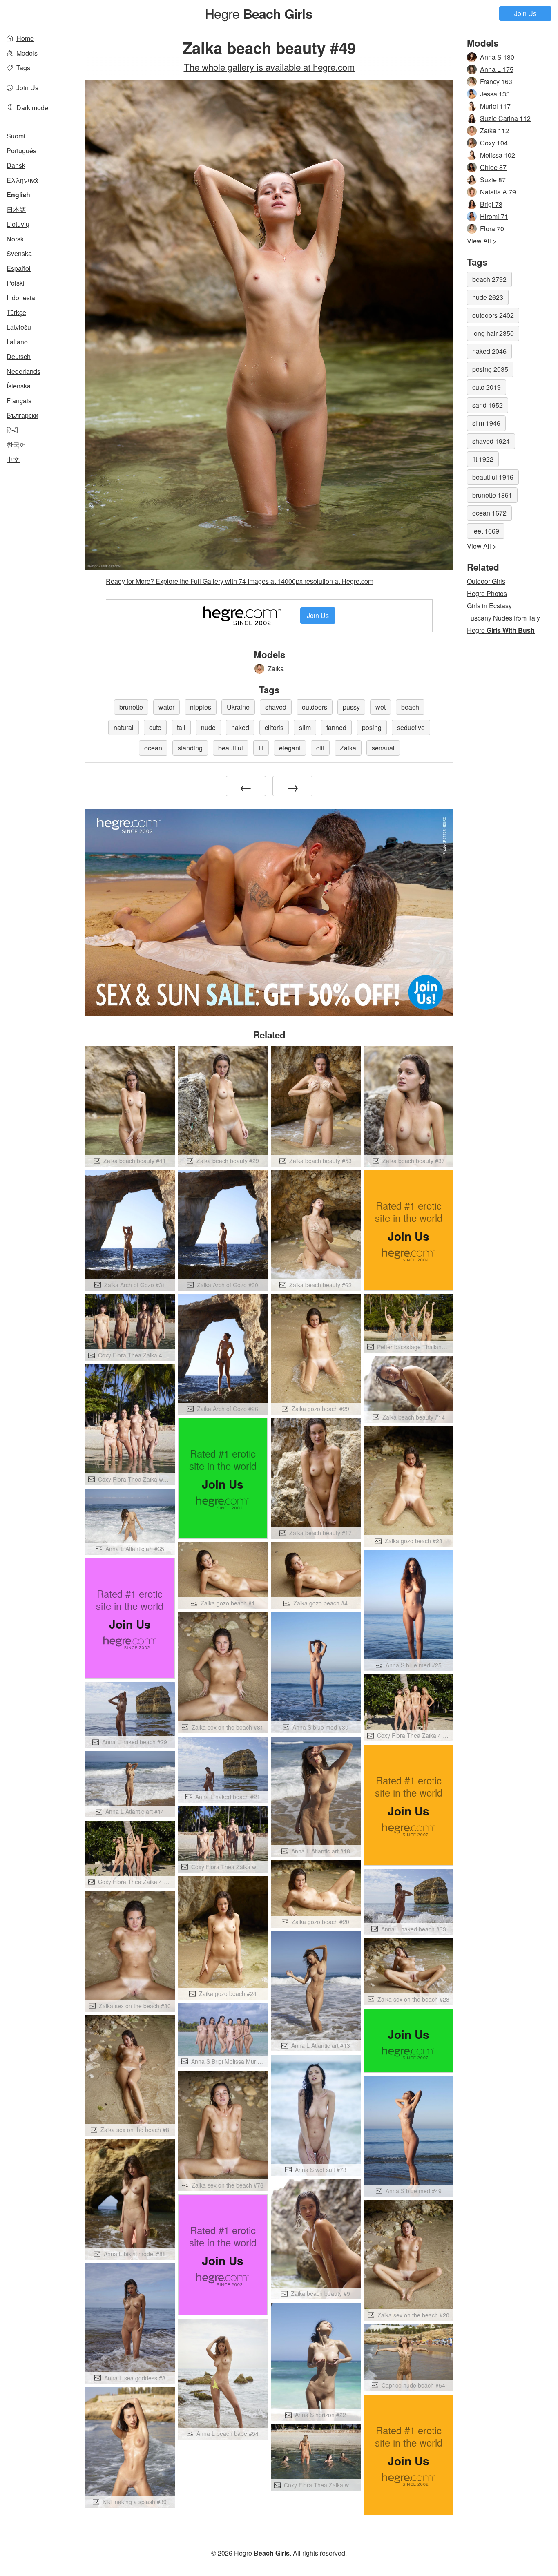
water (166, 707)
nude (208, 727)
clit (320, 748)
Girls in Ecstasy (489, 606)
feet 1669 (486, 531)
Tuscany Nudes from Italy (503, 618)
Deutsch (19, 356)
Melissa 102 (498, 155)
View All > (482, 241)
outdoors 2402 (493, 315)
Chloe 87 (493, 167)
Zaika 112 (494, 131)
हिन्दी (12, 430)
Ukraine (238, 707)
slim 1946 (486, 423)
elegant (290, 748)
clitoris (274, 727)
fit (261, 748)
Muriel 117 (495, 106)
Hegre (259, 13)
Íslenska (19, 386)
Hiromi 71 (494, 216)
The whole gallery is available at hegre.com (269, 67)
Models (27, 53)
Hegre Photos (487, 593)
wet (381, 707)
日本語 (16, 209)
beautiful (231, 748)
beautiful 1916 (493, 477)
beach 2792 (489, 279)
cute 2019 (487, 387)
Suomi (16, 136)
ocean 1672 (489, 513)
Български (22, 415)
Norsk (15, 239)
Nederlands (23, 371)
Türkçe (16, 312)
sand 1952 (488, 405)
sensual (383, 748)
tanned (336, 727)
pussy (351, 707)
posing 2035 (490, 369)
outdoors (315, 707)
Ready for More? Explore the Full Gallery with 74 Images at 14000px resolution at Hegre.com (240, 581)
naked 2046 (489, 351)
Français (19, 401)
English (18, 195)
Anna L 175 (497, 69)
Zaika (276, 669)
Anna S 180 (497, 57)
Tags (23, 68)
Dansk (16, 165)
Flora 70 (492, 229)
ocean (153, 748)
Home (25, 38)
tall (181, 727)
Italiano (17, 342)
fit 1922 (483, 459)
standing (190, 748)
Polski (16, 283)
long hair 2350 (493, 333)
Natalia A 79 (498, 192)
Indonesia (21, 298)
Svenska (19, 253)
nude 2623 (488, 297)
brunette (131, 707)
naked (240, 727)
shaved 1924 (491, 441)
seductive (411, 727)
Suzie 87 (493, 180)
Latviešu (19, 327)
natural (124, 727)
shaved (276, 707)
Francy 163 (496, 81)
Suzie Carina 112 (505, 118)
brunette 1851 (492, 495)
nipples (201, 707)
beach (410, 707)
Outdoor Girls (486, 581)
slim (305, 727)
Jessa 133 (495, 94)
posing (372, 727)
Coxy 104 (494, 143)
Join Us (525, 13)
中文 (13, 459)
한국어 (16, 445)
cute (155, 727)
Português (21, 151)
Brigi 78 (491, 204)
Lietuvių (18, 224)
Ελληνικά (22, 180)
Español (19, 268)
